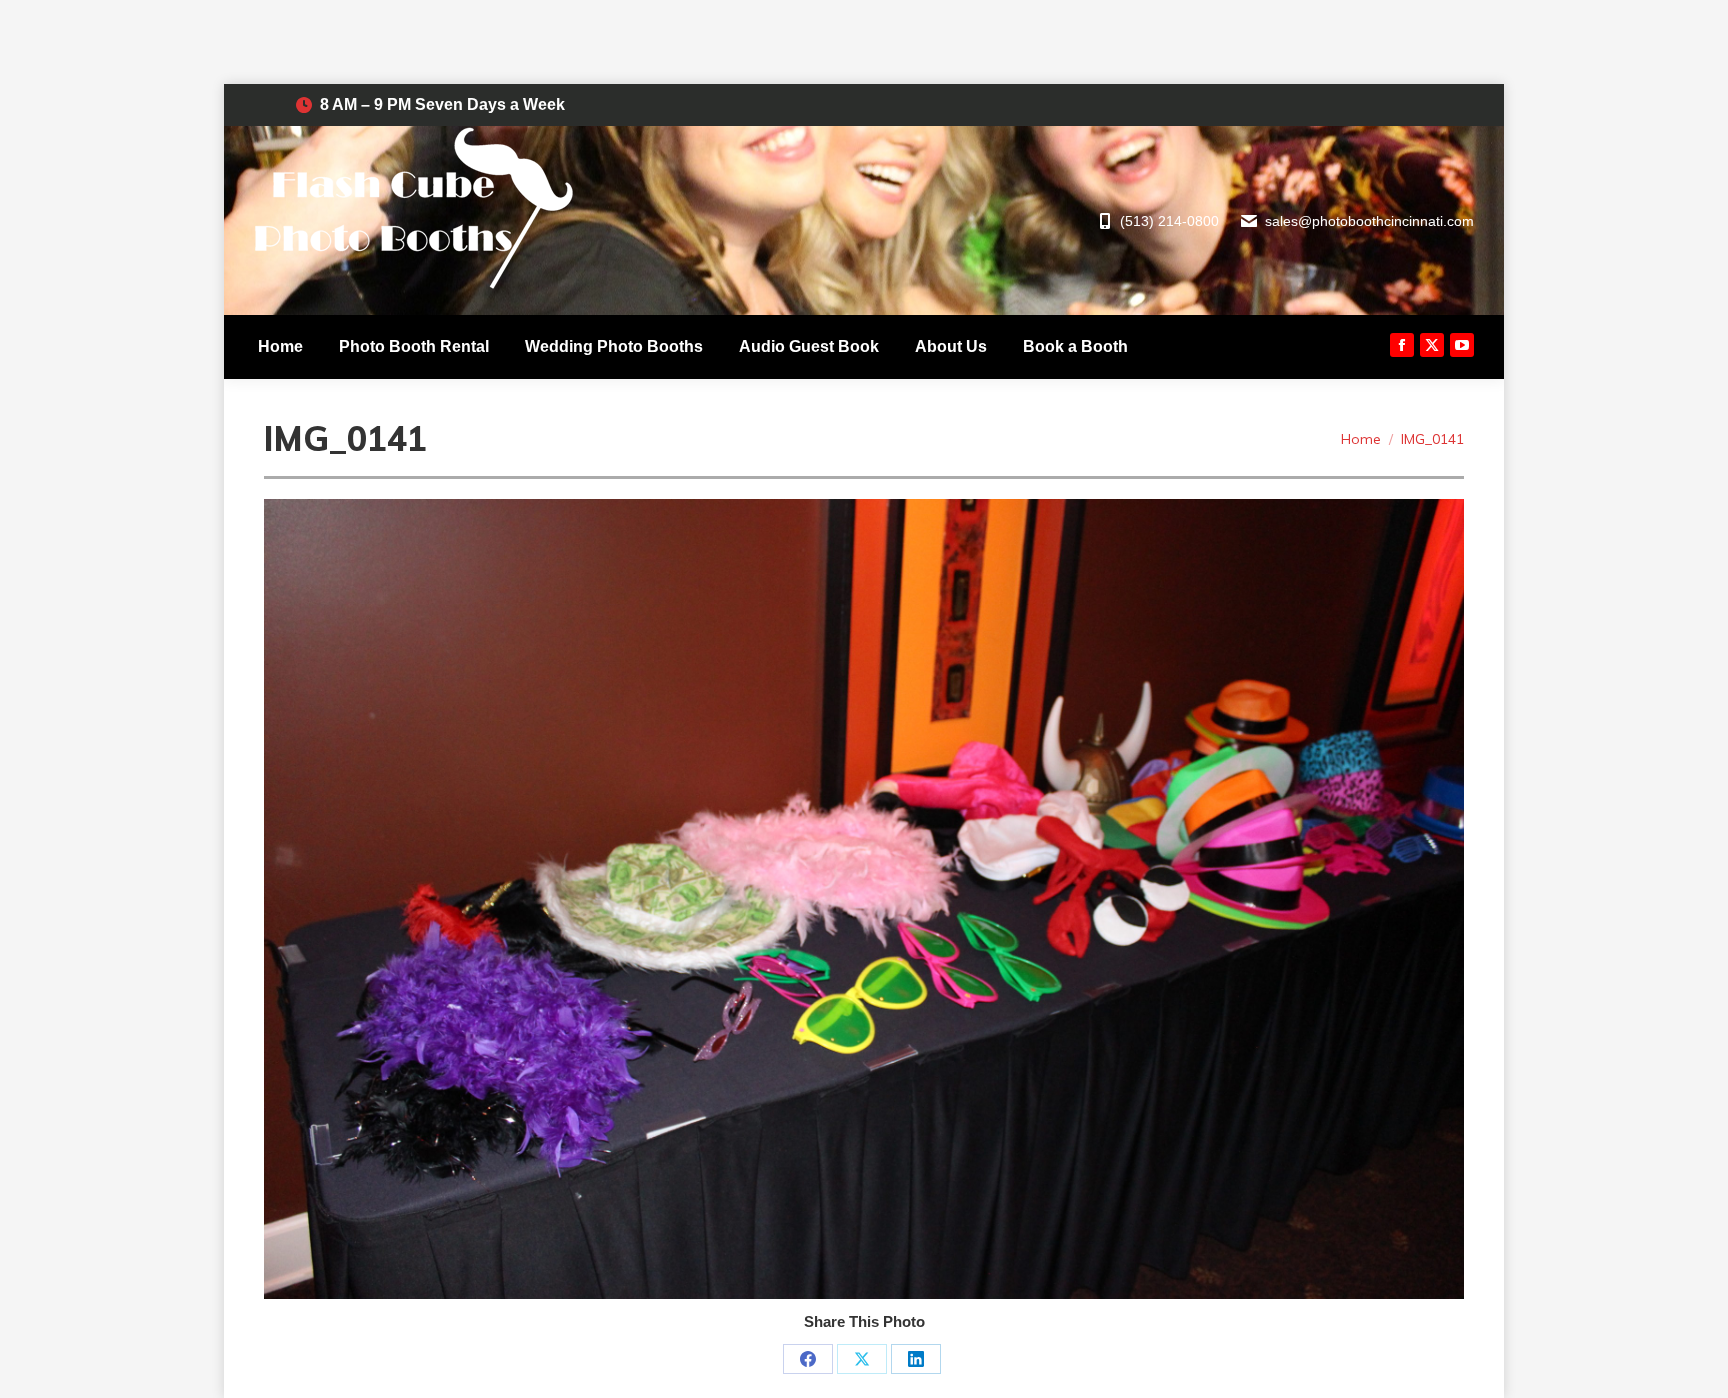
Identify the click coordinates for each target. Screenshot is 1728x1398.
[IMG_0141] (864, 899)
